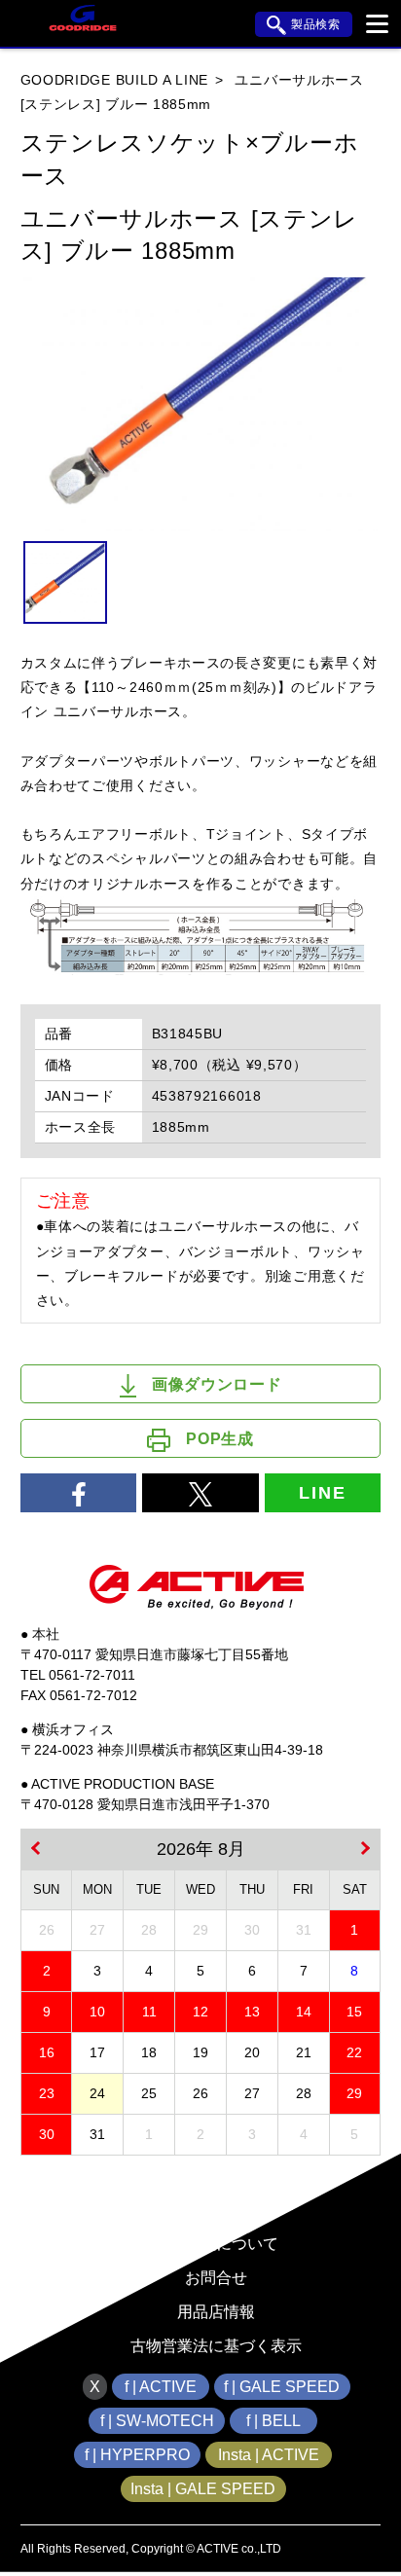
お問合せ (216, 2278)
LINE (322, 1493)
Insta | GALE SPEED (203, 2489)
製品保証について (216, 2244)
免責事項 (216, 2176)
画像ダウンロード (217, 1384)
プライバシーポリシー (216, 2210)
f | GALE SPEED (282, 2387)
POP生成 (220, 1439)
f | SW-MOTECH (157, 2421)
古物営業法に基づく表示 (216, 2346)
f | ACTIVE (161, 2387)
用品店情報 (216, 2312)
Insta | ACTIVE (269, 2455)
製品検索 (316, 24)
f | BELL (273, 2421)
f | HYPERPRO (137, 2455)
